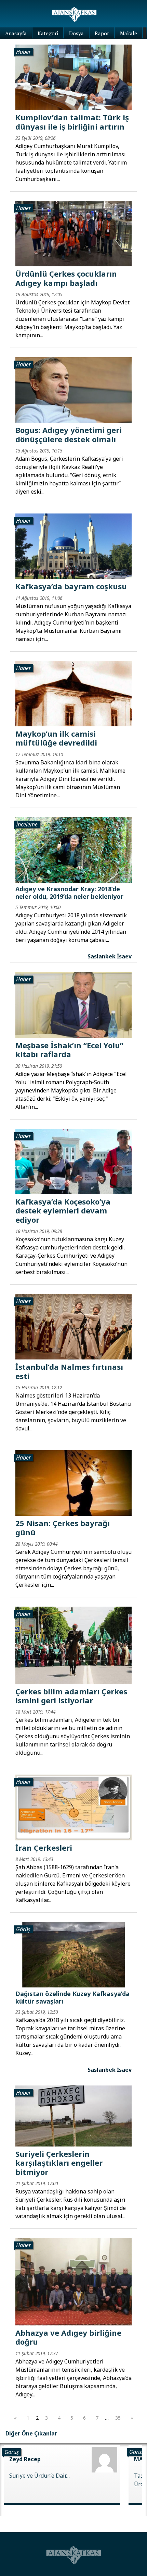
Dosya (76, 33)
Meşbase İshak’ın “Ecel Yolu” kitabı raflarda (69, 1050)
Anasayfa (16, 33)
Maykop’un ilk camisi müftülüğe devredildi (56, 738)
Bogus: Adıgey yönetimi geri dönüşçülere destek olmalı (69, 434)
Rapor (102, 33)
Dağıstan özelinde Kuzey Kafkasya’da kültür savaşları (72, 1997)
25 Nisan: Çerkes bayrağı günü (63, 1527)
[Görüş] (73, 1954)
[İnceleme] (73, 849)
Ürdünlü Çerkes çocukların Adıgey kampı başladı (66, 278)
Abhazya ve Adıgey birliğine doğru (68, 2337)
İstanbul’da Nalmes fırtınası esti (69, 1371)
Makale (129, 33)
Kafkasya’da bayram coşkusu (71, 586)
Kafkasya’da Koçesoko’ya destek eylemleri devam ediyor (63, 1211)
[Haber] (73, 77)
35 (118, 2418)
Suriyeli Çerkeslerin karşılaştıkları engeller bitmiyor (59, 2163)
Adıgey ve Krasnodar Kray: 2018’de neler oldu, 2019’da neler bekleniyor (69, 893)
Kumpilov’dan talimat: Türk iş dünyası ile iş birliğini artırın (72, 122)
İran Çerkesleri (44, 1848)
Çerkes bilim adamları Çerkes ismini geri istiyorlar (71, 1696)
